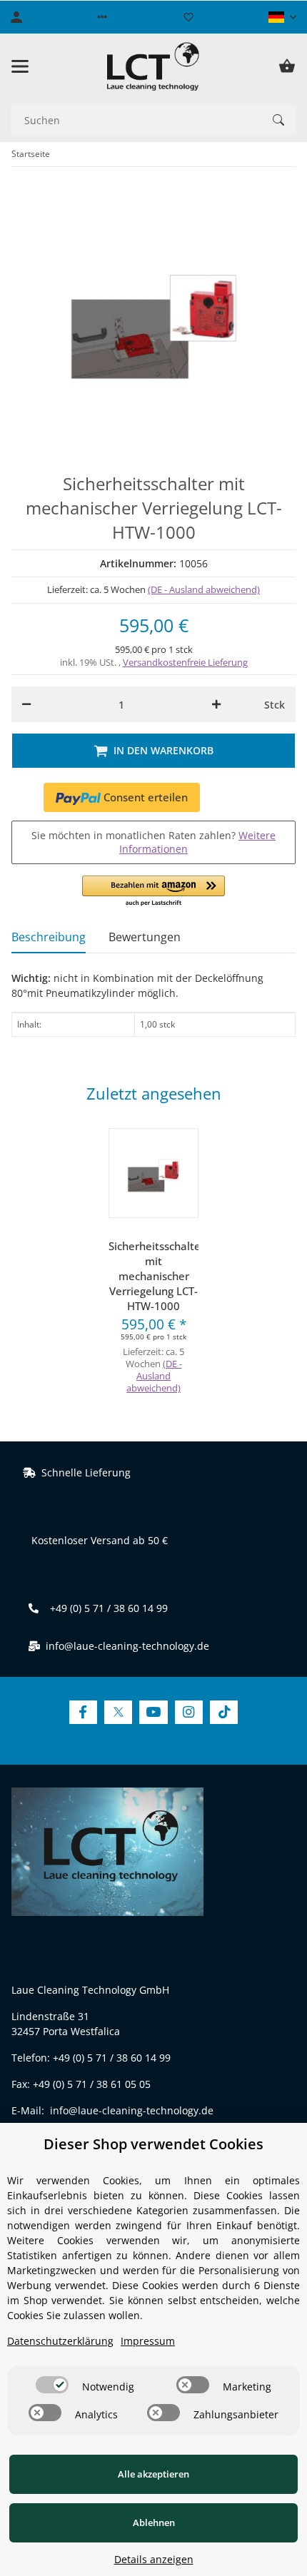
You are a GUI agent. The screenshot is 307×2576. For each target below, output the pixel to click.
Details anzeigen (154, 2559)
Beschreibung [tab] (49, 937)
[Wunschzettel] (188, 17)
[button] (102, 17)
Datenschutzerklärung (60, 2341)
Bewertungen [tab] (145, 937)
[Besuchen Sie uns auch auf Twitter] (118, 1712)
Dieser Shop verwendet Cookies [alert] (153, 2144)
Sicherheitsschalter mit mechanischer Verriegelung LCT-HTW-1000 (153, 1276)
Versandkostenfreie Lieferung (185, 662)
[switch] (52, 2385)
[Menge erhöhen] (216, 704)
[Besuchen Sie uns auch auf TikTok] (224, 1712)
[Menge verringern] (26, 704)
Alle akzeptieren (153, 2474)
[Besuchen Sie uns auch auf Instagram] (189, 1712)
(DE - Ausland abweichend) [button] (204, 589)
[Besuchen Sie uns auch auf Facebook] (83, 1712)
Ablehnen (154, 2522)
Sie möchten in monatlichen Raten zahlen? (153, 842)
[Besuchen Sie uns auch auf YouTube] (153, 1712)
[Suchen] (278, 120)
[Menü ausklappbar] (20, 66)
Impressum (148, 2341)
